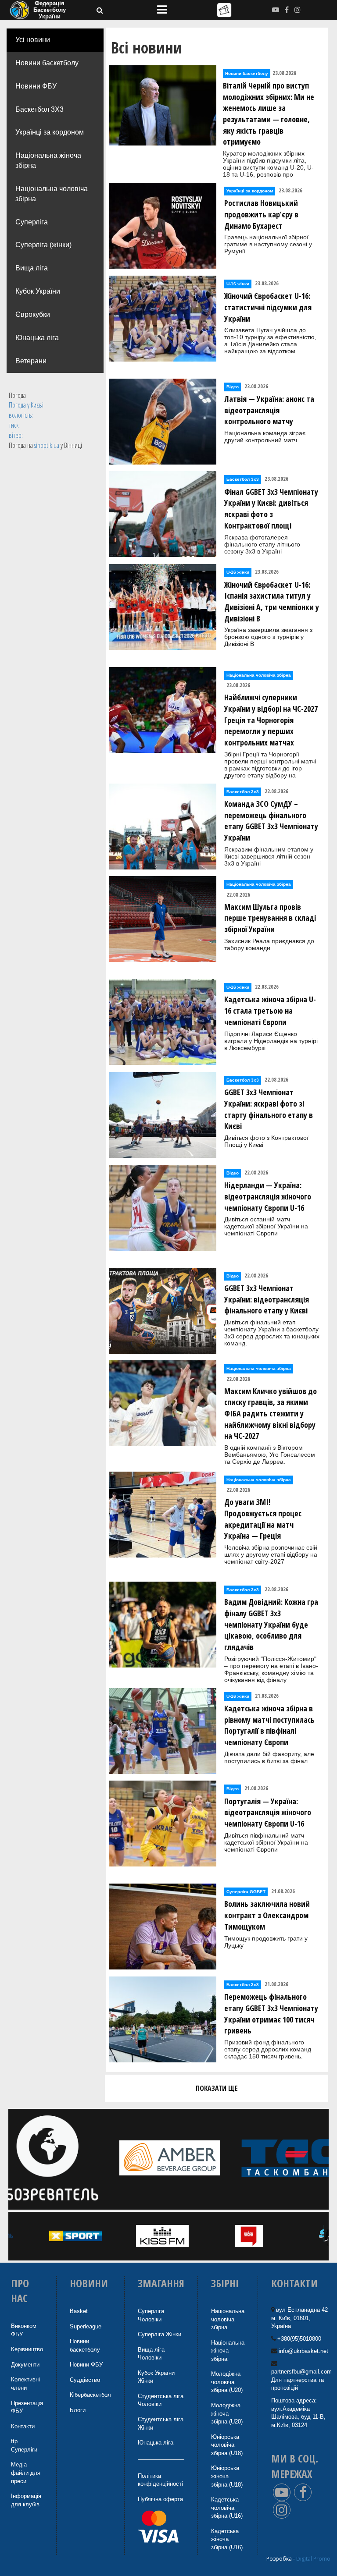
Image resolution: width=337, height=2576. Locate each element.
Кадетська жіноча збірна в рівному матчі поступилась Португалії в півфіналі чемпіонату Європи (269, 1725)
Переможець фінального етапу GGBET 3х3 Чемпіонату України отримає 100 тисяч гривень (271, 2014)
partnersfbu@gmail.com (301, 2372)
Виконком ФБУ (24, 2330)
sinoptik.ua (47, 445)
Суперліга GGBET (246, 1892)
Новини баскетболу (47, 63)
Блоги (78, 2410)
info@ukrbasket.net (303, 2351)
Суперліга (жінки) (43, 245)
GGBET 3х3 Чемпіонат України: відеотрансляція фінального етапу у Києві (267, 1299)
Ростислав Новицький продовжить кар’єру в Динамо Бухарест (261, 214)
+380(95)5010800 (299, 2339)
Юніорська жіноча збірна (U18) (227, 2476)
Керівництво (27, 2349)
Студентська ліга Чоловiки (161, 2400)
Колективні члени (25, 2384)
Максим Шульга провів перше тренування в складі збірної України (270, 918)
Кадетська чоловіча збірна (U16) (227, 2508)
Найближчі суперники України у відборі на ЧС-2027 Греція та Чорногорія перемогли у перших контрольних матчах (271, 720)
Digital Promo (313, 2559)
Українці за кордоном (50, 132)
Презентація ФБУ (27, 2407)
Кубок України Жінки (156, 2377)
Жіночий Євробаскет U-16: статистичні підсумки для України (268, 307)
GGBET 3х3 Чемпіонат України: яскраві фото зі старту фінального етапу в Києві (269, 1109)
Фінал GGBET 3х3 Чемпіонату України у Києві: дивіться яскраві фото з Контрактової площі (271, 509)
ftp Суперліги (24, 2445)
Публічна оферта (160, 2499)
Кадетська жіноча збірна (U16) (227, 2539)
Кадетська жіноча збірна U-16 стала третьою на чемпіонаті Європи (270, 1010)
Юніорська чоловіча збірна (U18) (227, 2445)
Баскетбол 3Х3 (39, 109)
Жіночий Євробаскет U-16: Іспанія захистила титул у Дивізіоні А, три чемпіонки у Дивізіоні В (272, 601)
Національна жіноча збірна (48, 160)
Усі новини (33, 40)
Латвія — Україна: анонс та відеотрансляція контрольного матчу (269, 410)
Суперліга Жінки (160, 2334)
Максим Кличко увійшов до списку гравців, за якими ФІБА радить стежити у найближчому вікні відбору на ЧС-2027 (271, 1414)
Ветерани (31, 361)
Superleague (86, 2326)
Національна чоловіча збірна (52, 194)
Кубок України (38, 291)
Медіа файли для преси (26, 2473)
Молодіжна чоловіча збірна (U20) (227, 2382)
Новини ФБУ (36, 86)
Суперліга (32, 222)
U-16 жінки (238, 284)
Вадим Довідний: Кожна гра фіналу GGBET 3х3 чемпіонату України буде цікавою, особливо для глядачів (271, 1624)
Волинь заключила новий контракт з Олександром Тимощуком (267, 1915)
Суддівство (85, 2380)
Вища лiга (32, 268)
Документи (25, 2365)
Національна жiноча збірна (228, 2351)
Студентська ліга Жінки (161, 2423)
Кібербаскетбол (90, 2395)
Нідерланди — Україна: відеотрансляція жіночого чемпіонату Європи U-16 (268, 1196)
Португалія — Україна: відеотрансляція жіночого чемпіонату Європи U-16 (268, 1812)
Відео (233, 387)
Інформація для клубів (26, 2500)
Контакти (23, 2426)
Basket (79, 2311)
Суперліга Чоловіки (151, 2315)
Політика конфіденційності (160, 2480)
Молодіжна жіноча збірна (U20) (227, 2413)
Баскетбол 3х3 (243, 479)
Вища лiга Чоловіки (151, 2354)
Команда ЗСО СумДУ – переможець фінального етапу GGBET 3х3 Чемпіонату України (271, 821)
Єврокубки (33, 314)
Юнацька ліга (37, 338)
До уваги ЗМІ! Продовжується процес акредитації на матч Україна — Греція (263, 1519)
